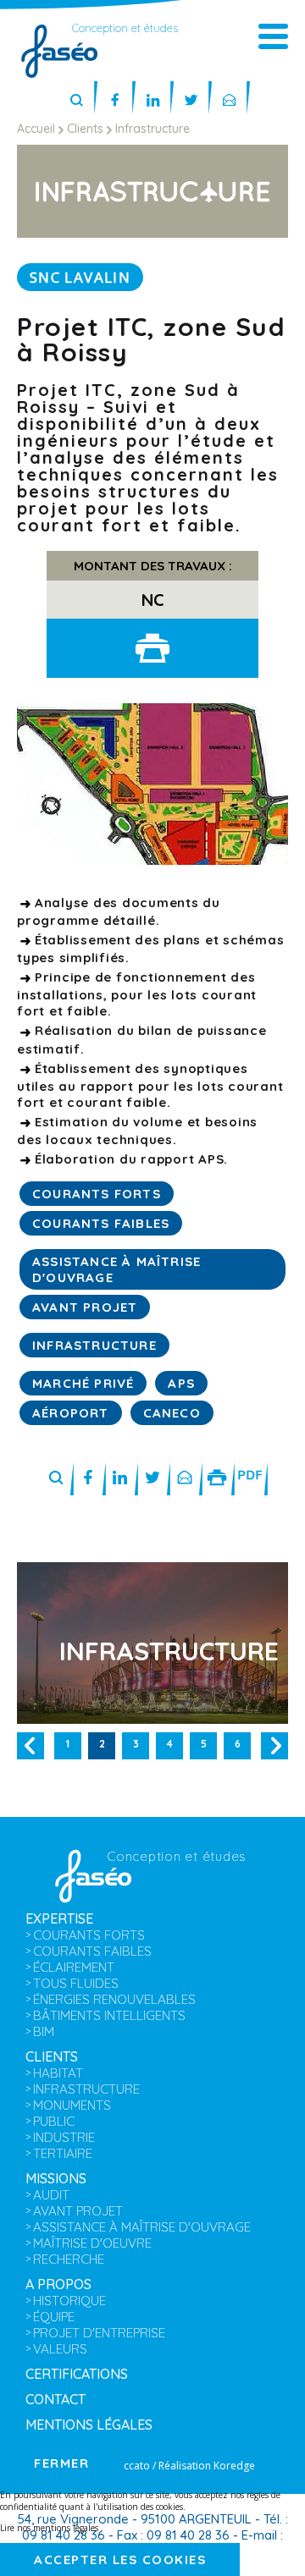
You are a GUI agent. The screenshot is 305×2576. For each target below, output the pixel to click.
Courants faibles (101, 1223)
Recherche (69, 2259)
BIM (44, 2031)
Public (54, 2121)
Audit (51, 2195)
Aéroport (71, 1413)
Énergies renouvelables (114, 1999)
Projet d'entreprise (99, 2333)
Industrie (64, 2137)
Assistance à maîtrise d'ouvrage (142, 2227)
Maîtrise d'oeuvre (92, 2243)
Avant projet (85, 1307)
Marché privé (83, 1383)
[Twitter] (191, 101)
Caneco (172, 1413)
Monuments (72, 2105)
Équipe (54, 2317)
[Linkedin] (153, 101)
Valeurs (60, 2349)
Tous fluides (76, 1983)
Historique (69, 2301)
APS (181, 1383)
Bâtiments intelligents (109, 2015)
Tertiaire (63, 2153)
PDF (250, 1474)
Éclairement (74, 1967)
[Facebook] (115, 101)
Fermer (61, 2463)
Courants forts (97, 1194)
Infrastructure (94, 1345)
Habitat (58, 2073)
